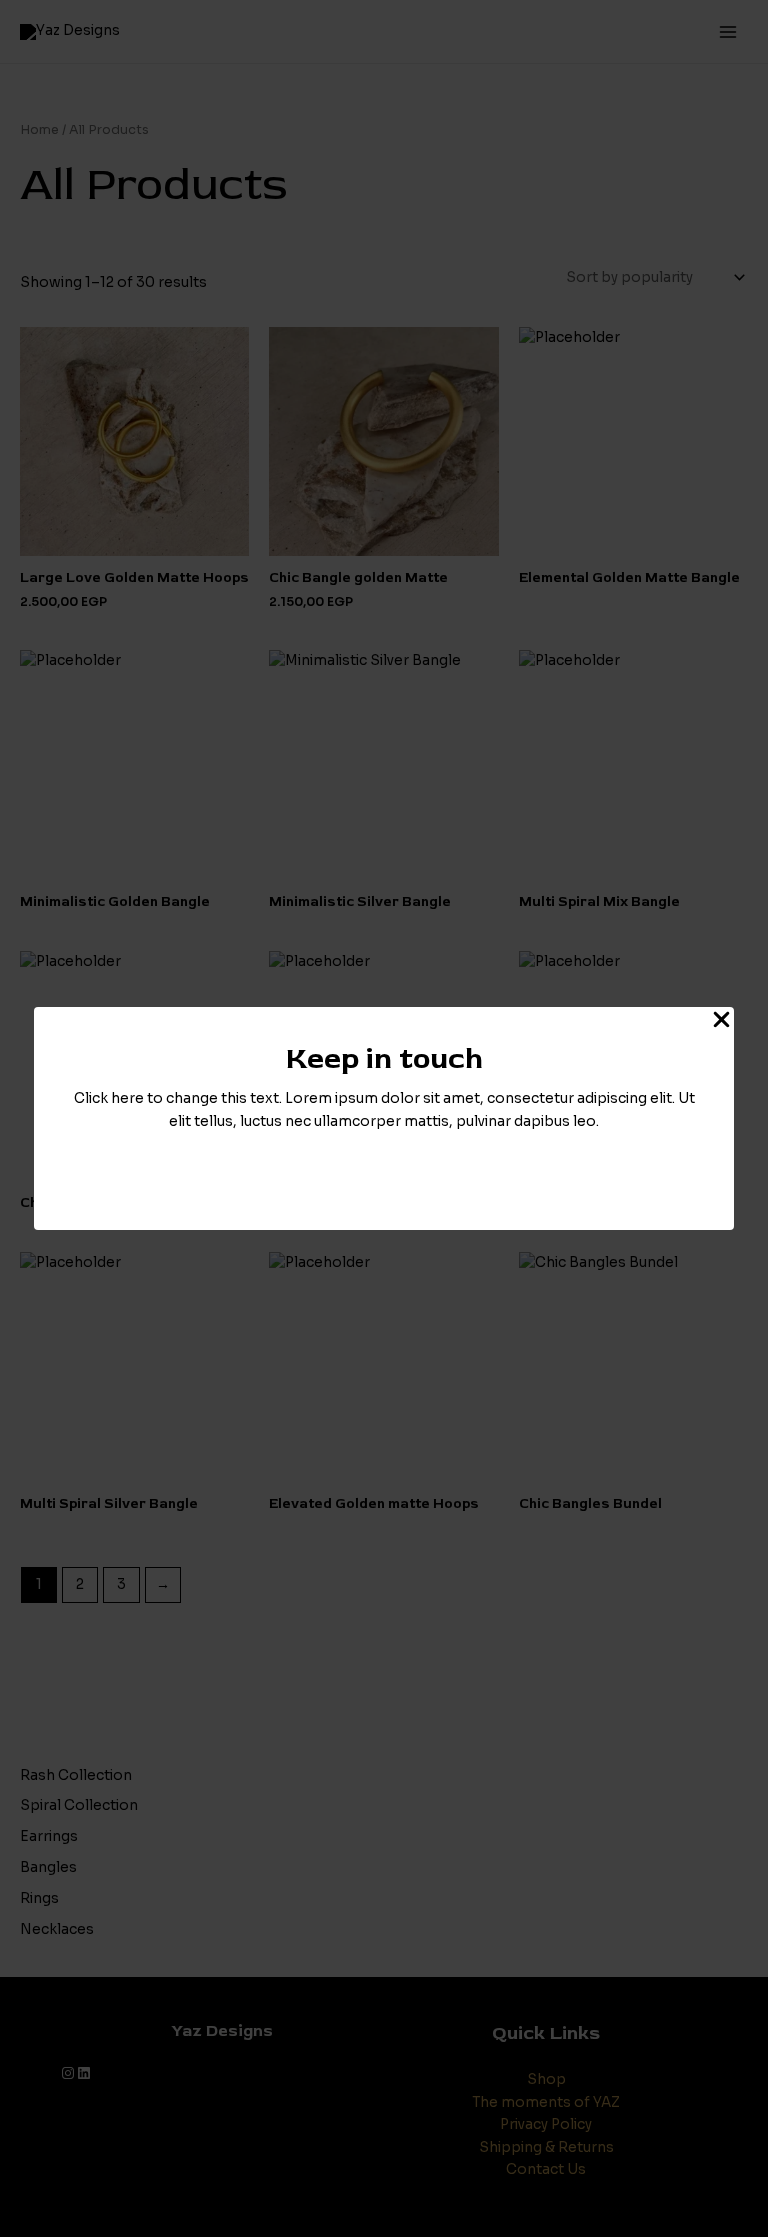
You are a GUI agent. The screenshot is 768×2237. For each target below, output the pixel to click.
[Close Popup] (721, 1021)
